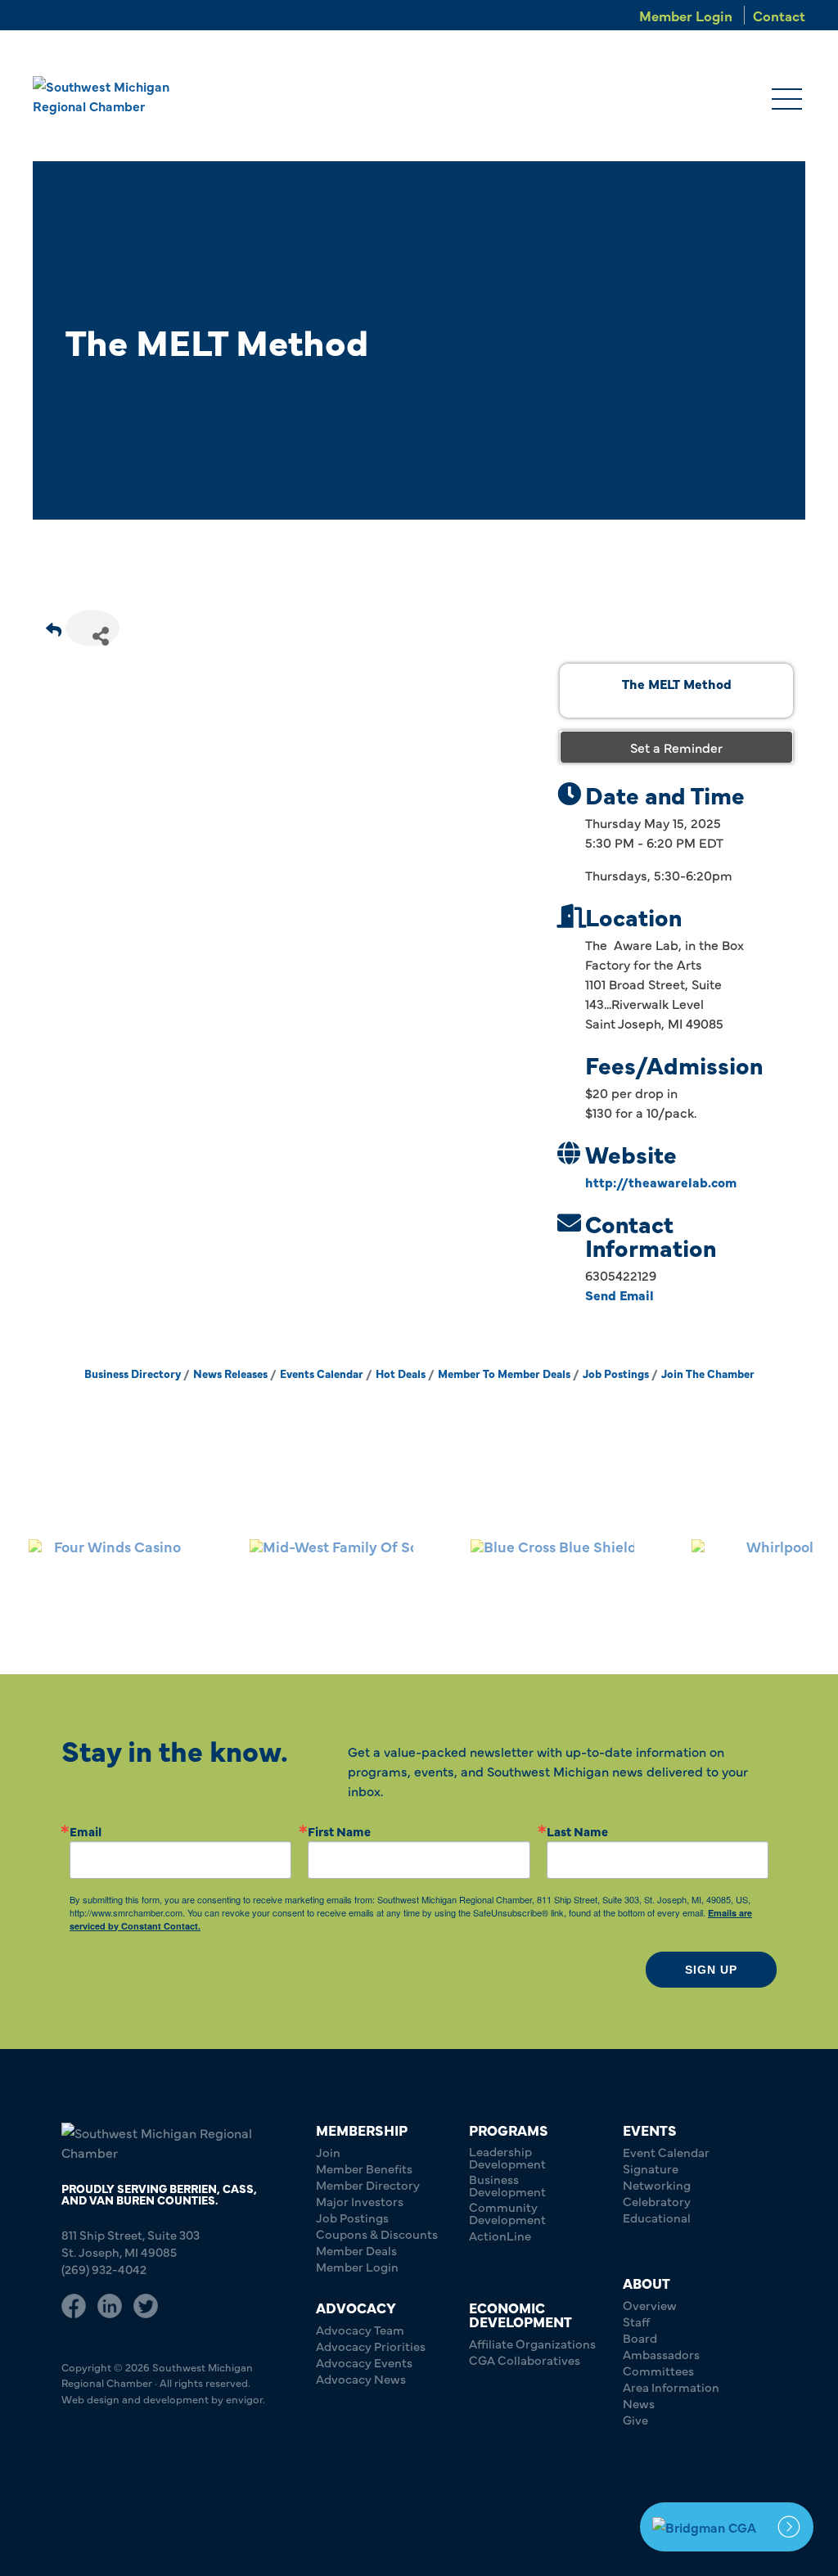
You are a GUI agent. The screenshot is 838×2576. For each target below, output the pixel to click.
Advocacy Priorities (371, 2346)
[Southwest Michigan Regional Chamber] (107, 96)
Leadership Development (507, 2157)
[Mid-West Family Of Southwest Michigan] (331, 1574)
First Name (339, 1831)
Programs (509, 2130)
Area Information (671, 2387)
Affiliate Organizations (532, 2343)
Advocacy (356, 2307)
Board (640, 2337)
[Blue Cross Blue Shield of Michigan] (552, 1574)
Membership (362, 2130)
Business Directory (133, 1374)
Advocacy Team (360, 2329)
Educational (657, 2217)
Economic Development (520, 2314)
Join (328, 2152)
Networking (657, 2184)
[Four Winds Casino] (110, 1574)
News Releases (230, 1374)
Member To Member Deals (504, 1374)
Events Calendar (322, 1374)
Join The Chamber (708, 1374)
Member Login (686, 15)
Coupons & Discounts (377, 2234)
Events (650, 2130)
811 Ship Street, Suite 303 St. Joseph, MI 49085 (131, 2243)
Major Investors (360, 2201)
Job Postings (616, 1374)
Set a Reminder (676, 747)
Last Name (577, 1831)
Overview (650, 2305)
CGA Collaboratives (525, 2360)
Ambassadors (661, 2354)
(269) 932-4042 (104, 2269)
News (639, 2403)
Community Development (507, 2213)
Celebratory (657, 2201)
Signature (651, 2168)
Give (635, 2419)
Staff (636, 2321)
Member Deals (356, 2250)
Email (86, 1831)
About (647, 2283)
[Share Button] (92, 628)
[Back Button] (54, 633)
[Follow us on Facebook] (74, 2306)
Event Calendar (666, 2152)
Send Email (619, 1295)
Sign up (711, 1970)
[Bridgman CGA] (727, 2527)
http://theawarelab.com (661, 1182)
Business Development (507, 2185)
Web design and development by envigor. (163, 2398)
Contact (779, 15)
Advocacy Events (364, 2362)
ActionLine (500, 2235)
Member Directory (368, 2184)
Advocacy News (361, 2378)
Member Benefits (364, 2168)
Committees (658, 2370)
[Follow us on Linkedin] (110, 2306)
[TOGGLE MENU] (787, 100)
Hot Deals (401, 1374)
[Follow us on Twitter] (146, 2306)
